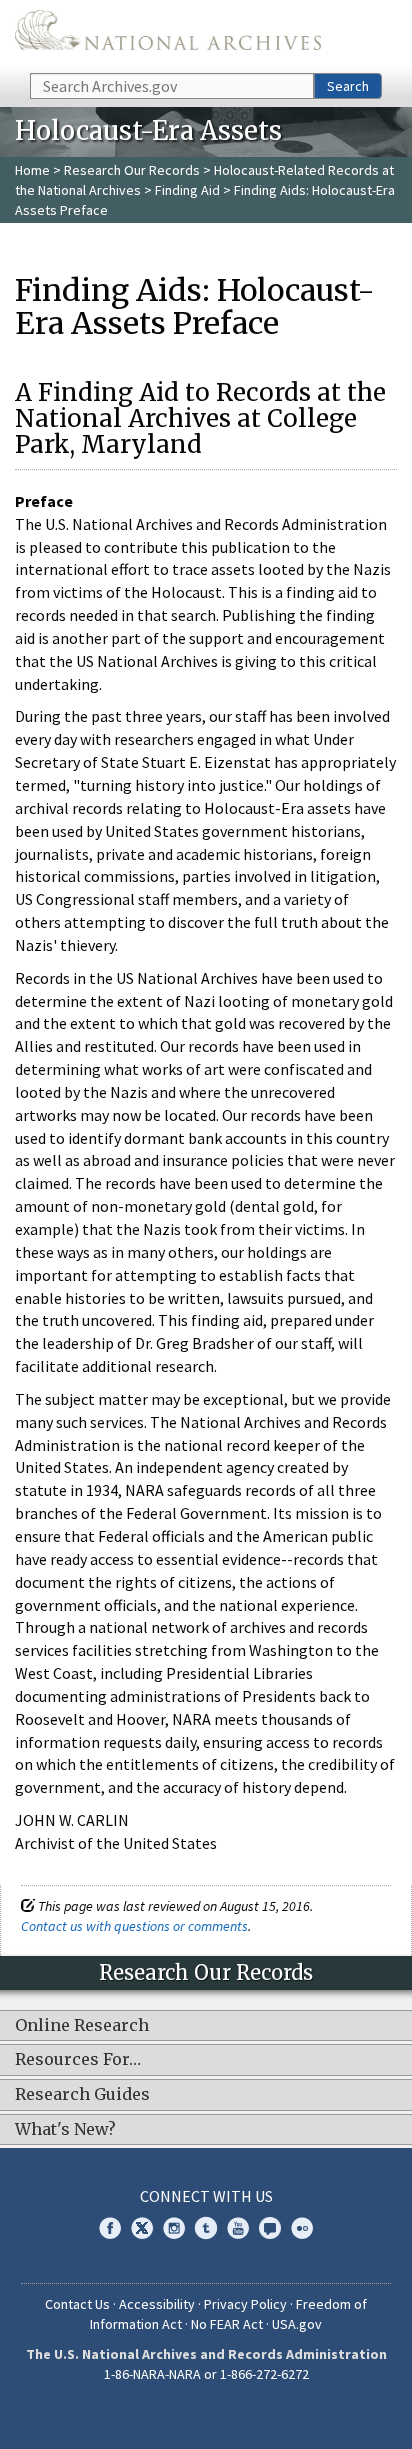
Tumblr (206, 2228)
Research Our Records (132, 170)
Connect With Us (206, 2196)
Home (32, 170)
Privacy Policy (245, 2304)
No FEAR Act (227, 2324)
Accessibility (157, 2304)
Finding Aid (187, 190)
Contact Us (77, 2304)
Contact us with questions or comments (134, 1926)
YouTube (238, 2228)
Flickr (302, 2228)
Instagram (174, 2228)
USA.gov (297, 2324)
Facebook (110, 2228)
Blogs (270, 2228)
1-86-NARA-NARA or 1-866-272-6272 (206, 2374)
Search (348, 86)
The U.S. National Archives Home (168, 35)
